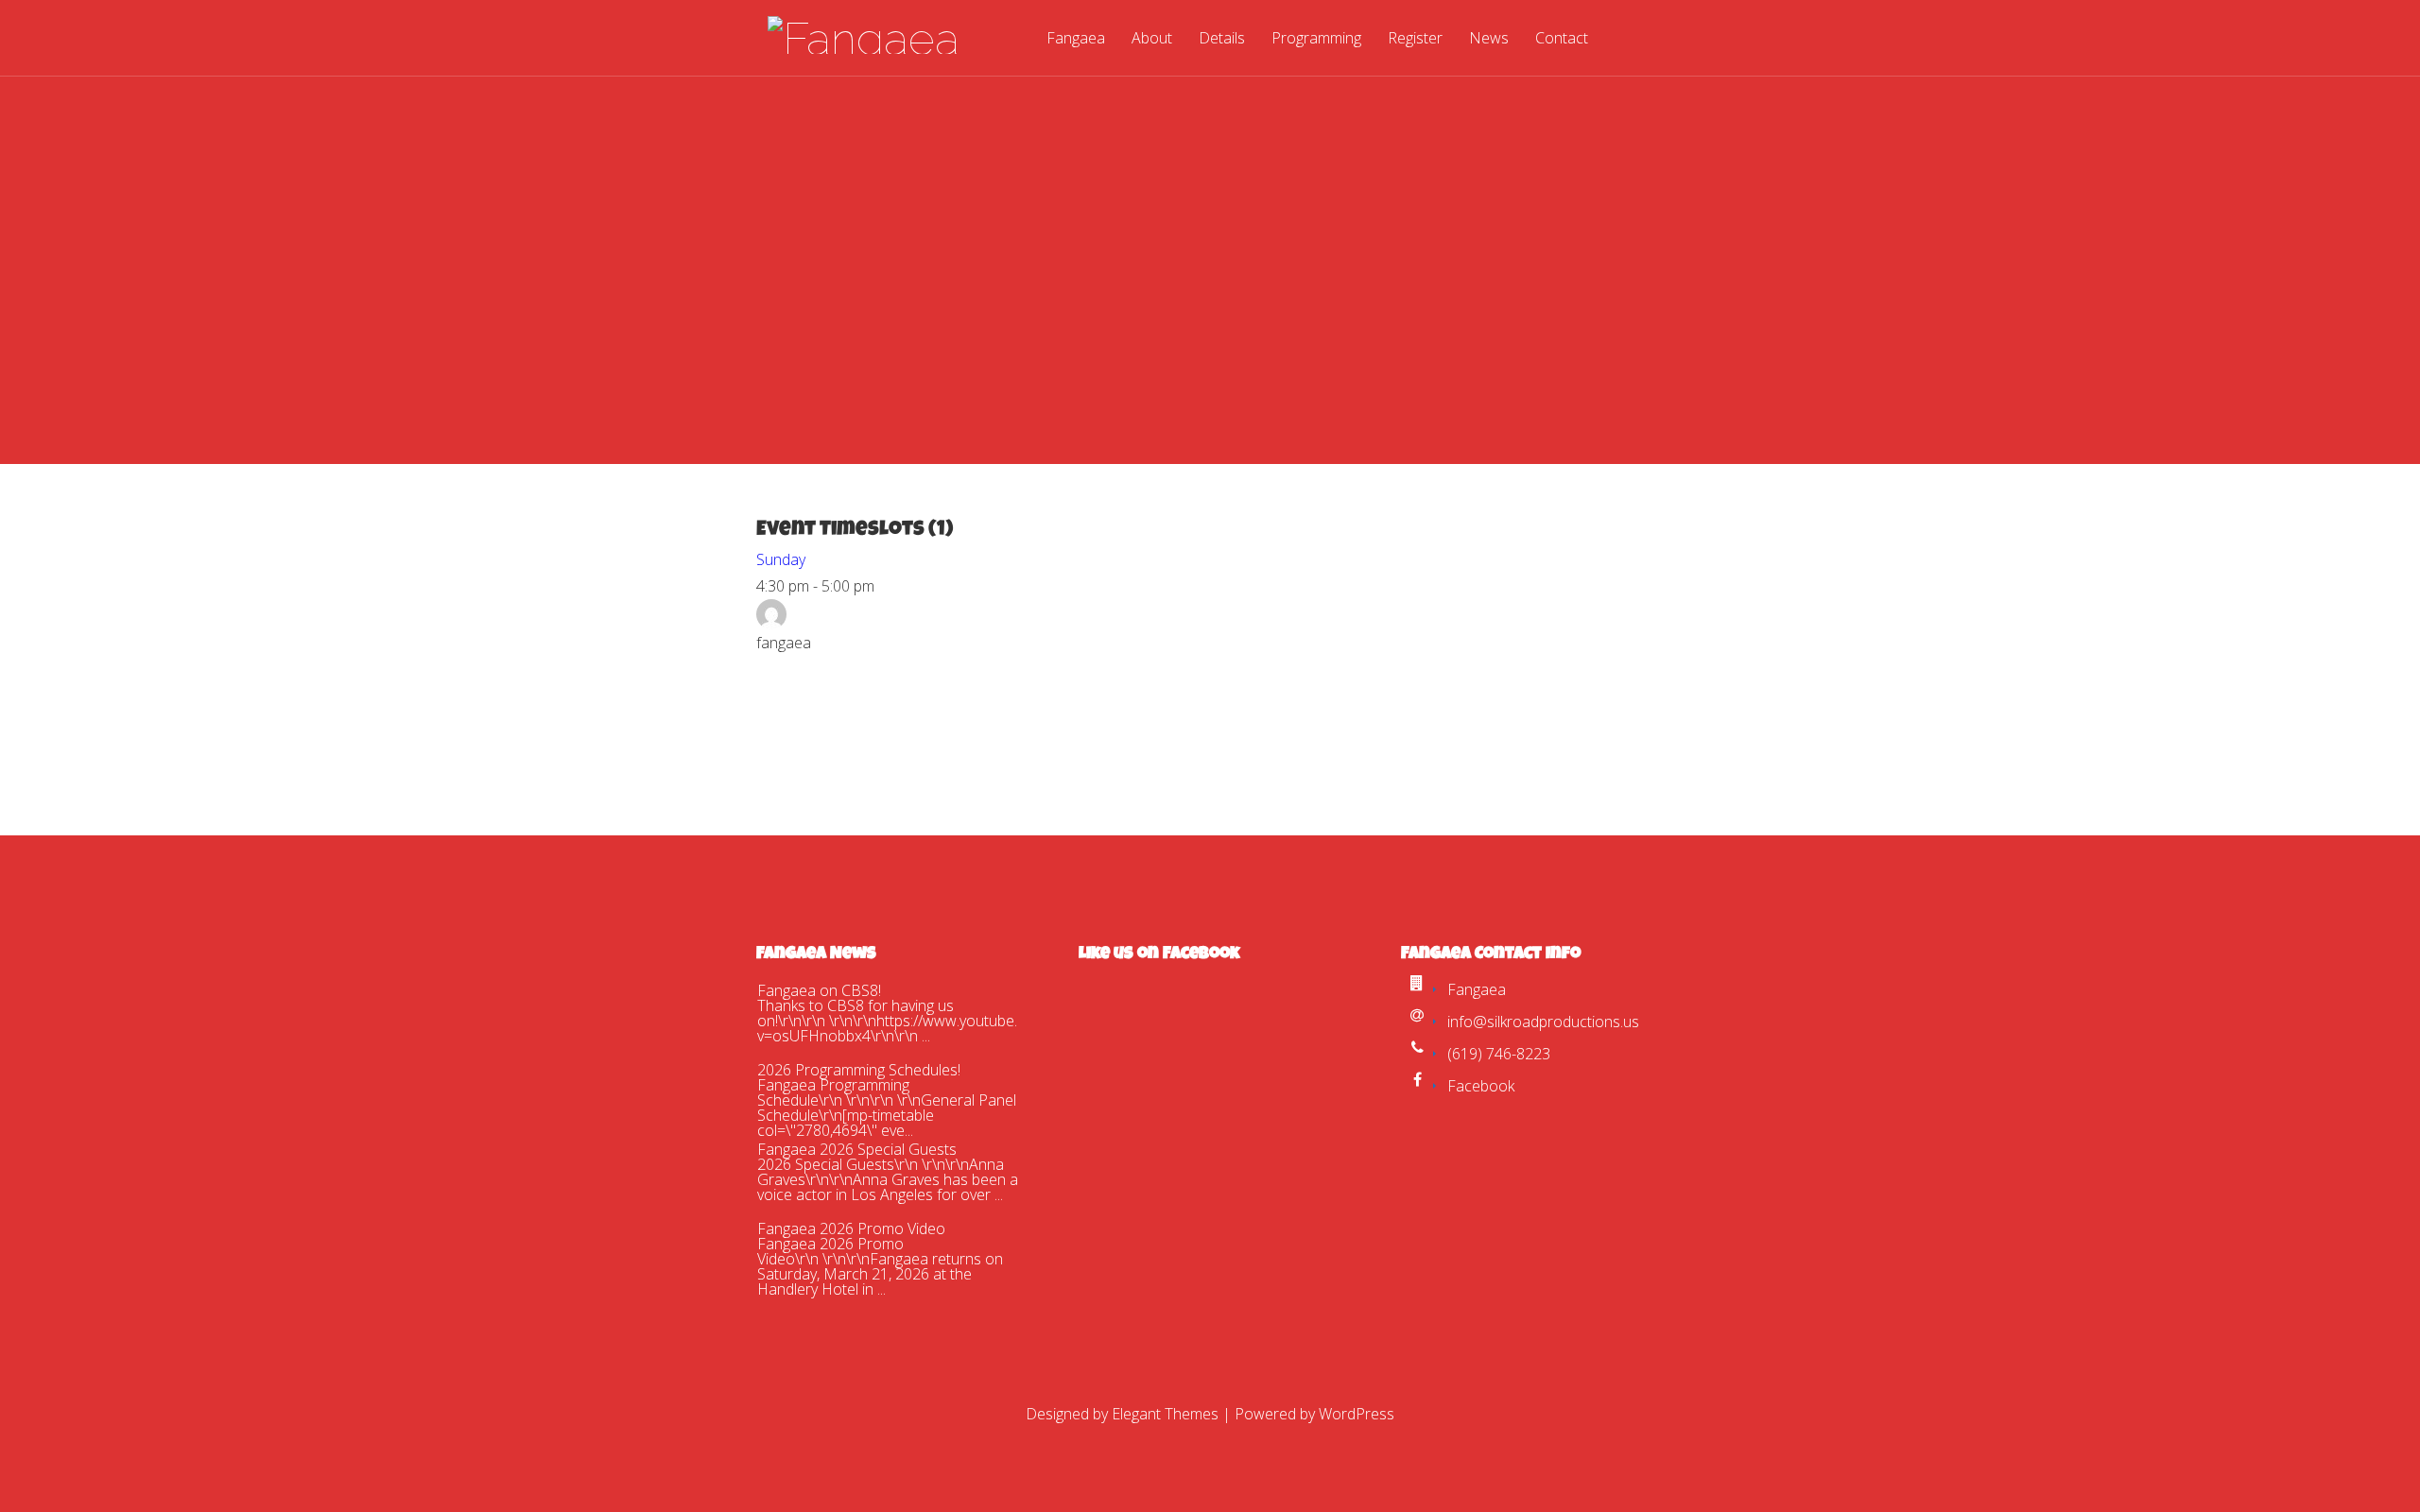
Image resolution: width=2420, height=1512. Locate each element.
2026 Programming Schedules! (859, 1070)
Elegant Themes (1165, 1414)
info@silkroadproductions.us (1543, 1022)
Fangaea (1076, 39)
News (1489, 39)
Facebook (1481, 1086)
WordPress (1357, 1414)
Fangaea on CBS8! (819, 990)
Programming (1316, 39)
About (1152, 39)
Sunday (781, 559)
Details (1222, 39)
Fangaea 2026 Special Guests (857, 1149)
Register (1415, 39)
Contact (1562, 39)
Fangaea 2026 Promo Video (851, 1228)
